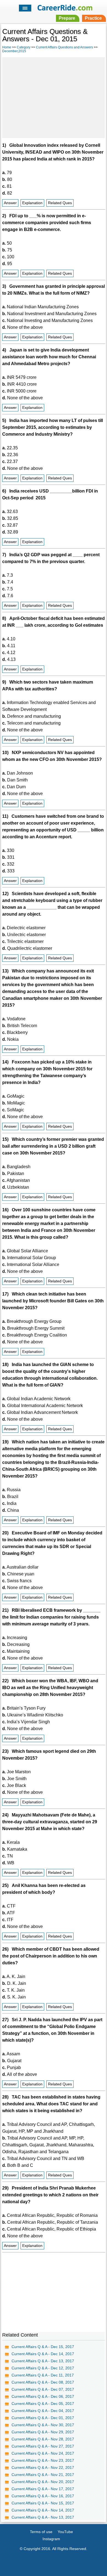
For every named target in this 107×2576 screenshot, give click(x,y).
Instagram (51, 2539)
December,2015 (14, 51)
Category (24, 47)
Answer (10, 203)
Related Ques (60, 203)
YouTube (65, 2532)
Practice (93, 18)
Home (7, 47)
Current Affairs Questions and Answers (64, 47)
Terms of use (41, 2532)
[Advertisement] (54, 97)
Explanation (32, 203)
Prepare (67, 18)
